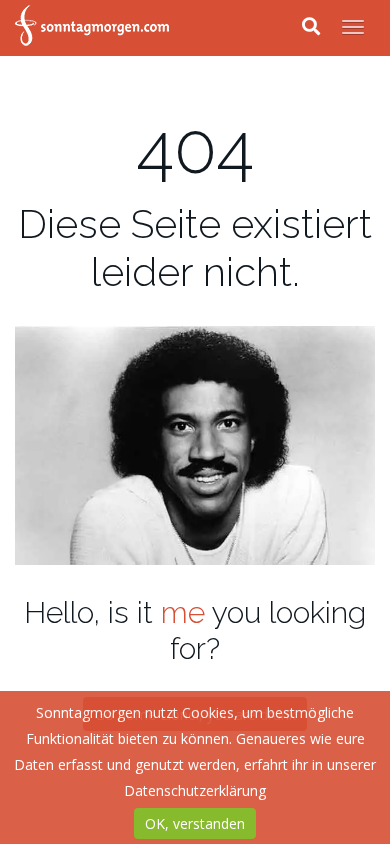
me (183, 612)
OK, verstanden (195, 823)
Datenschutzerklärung (195, 790)
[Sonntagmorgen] (92, 28)
